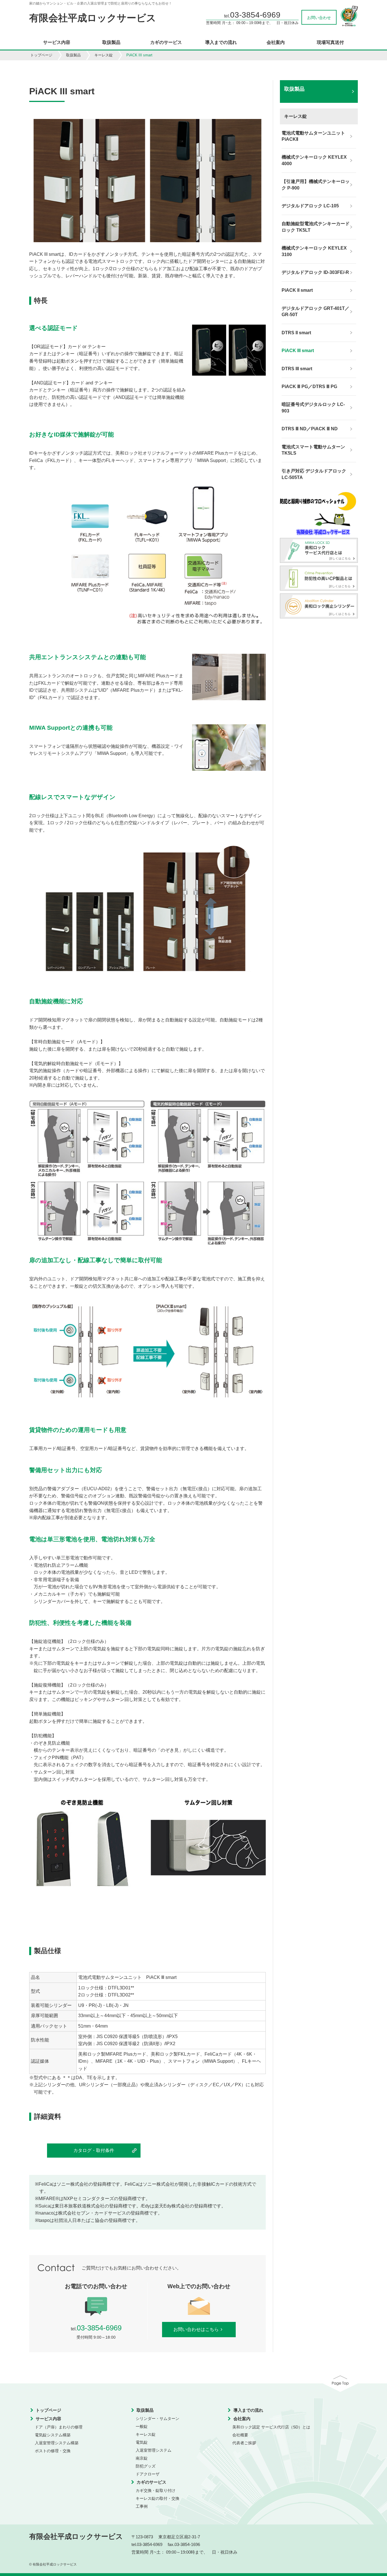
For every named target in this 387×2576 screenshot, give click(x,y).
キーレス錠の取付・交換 (158, 2498)
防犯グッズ (146, 2466)
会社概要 (240, 2435)
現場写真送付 (330, 42)
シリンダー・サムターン (158, 2419)
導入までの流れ (221, 42)
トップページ (41, 55)
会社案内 (276, 42)
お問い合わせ (319, 18)
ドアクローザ (148, 2474)
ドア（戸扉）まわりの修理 (59, 2427)
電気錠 (142, 2442)
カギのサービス (166, 42)
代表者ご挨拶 (244, 2443)
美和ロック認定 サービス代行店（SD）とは (271, 2427)
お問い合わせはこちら (196, 2329)
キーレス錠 (104, 55)
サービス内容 (57, 42)
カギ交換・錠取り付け (156, 2490)
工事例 (142, 2506)
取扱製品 (111, 42)
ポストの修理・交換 (53, 2451)
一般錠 (142, 2426)
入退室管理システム (154, 2450)
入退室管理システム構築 (57, 2443)
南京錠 (142, 2458)
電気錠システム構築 (53, 2435)
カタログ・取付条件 (94, 2150)
